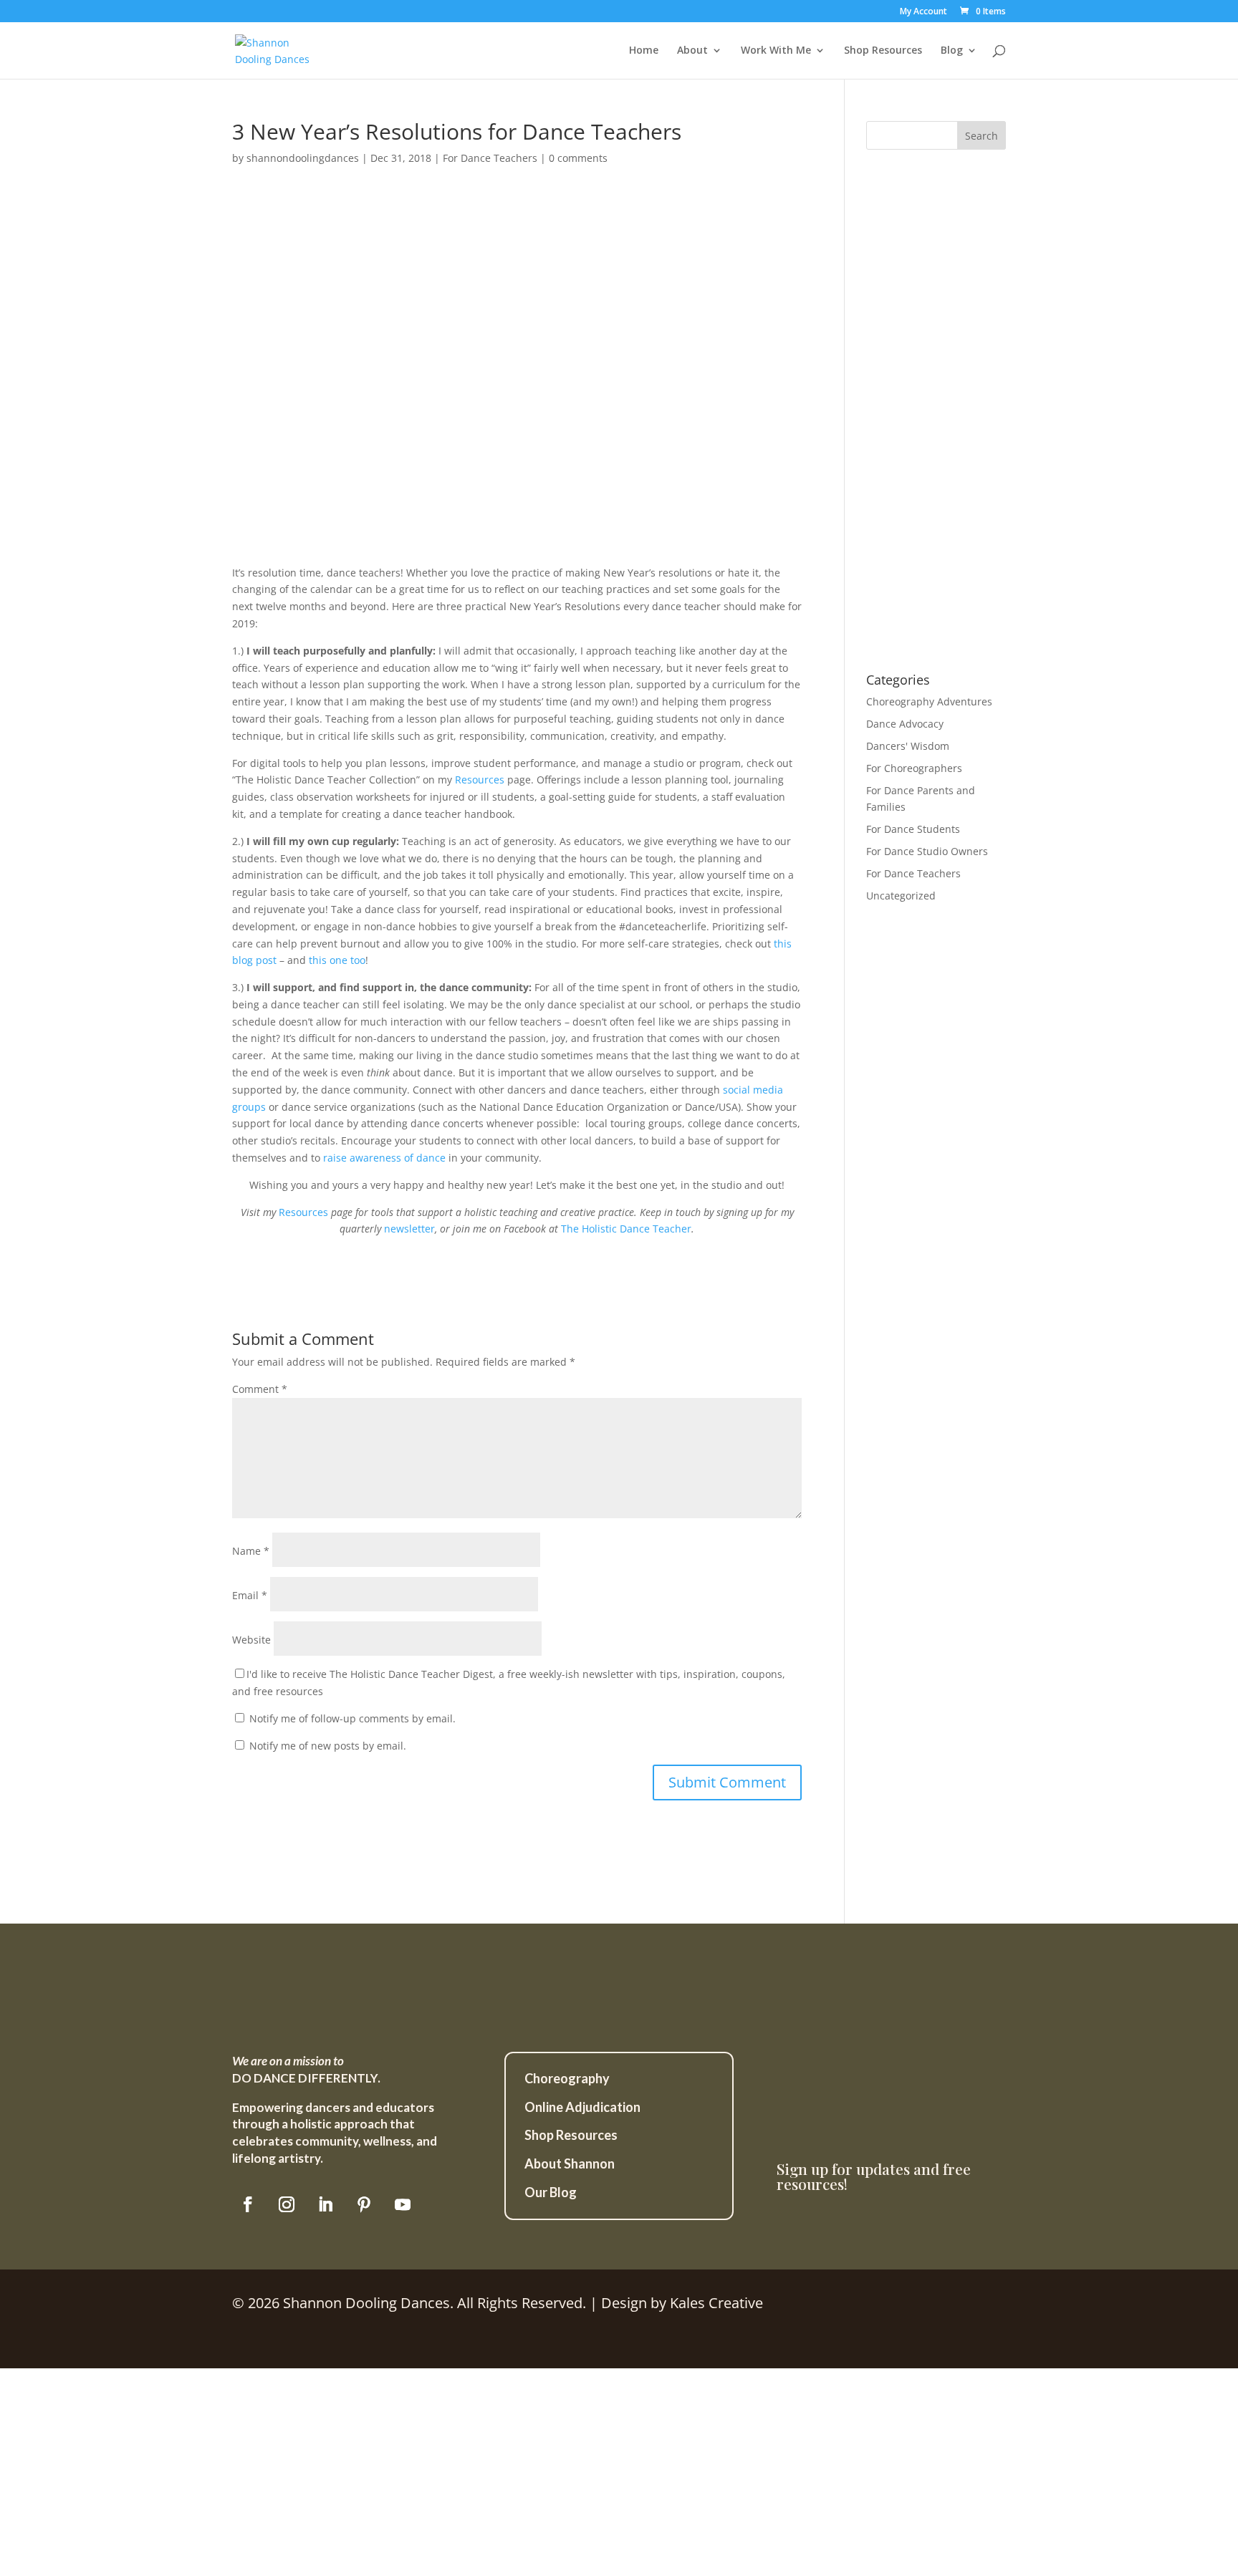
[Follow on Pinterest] (364, 2204)
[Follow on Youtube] (403, 2204)
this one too (337, 960)
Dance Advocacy (905, 724)
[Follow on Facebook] (248, 2204)
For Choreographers (914, 768)
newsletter (409, 1229)
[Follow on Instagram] (287, 2204)
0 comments (578, 158)
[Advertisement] (936, 420)
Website (251, 1640)
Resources (480, 780)
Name (251, 1551)
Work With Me (776, 51)
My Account (923, 12)
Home (644, 51)
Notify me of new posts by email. (328, 1746)
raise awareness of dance (384, 1158)
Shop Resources (883, 51)
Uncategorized (901, 896)
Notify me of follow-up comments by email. (352, 1718)
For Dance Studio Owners (927, 851)
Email (250, 1595)
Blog (952, 51)
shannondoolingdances (303, 158)
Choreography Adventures (929, 701)
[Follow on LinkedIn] (325, 2204)
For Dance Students (913, 829)
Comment (260, 1389)
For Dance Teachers (490, 158)
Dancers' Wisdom (908, 746)
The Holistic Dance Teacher (626, 1229)
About (692, 51)
